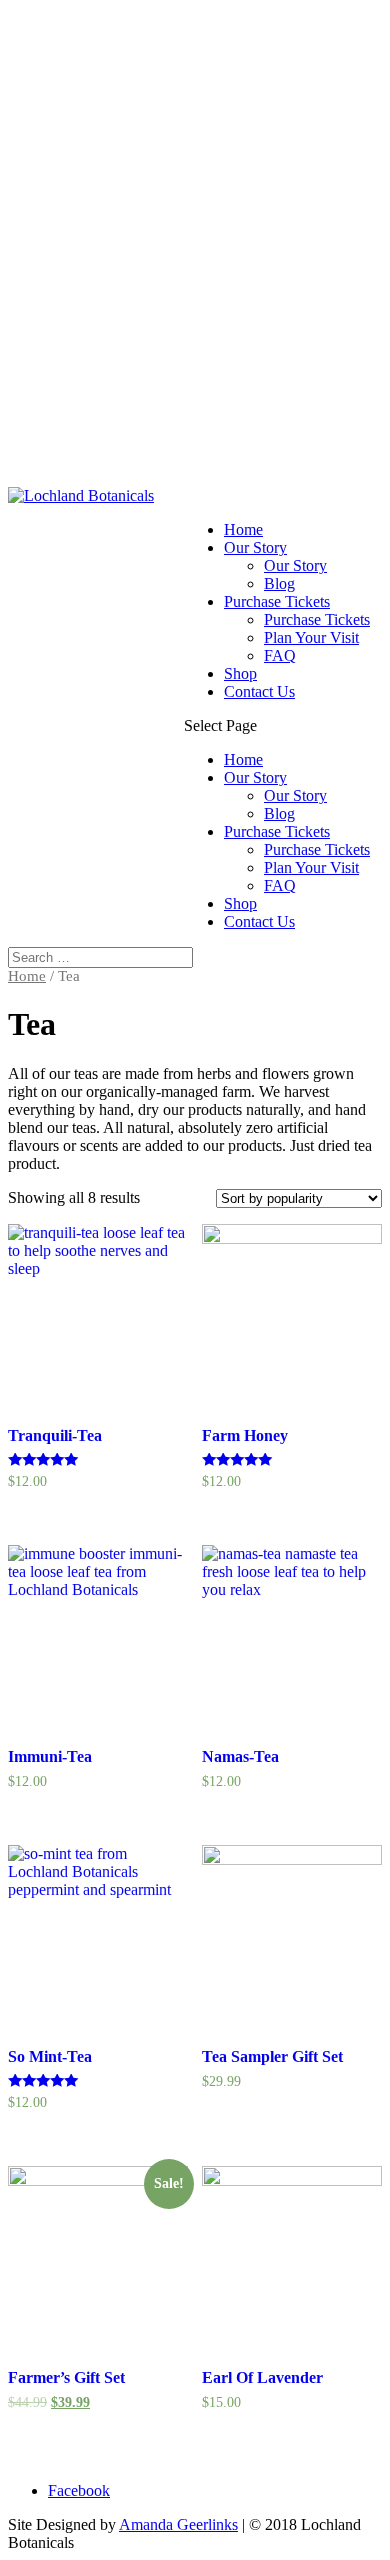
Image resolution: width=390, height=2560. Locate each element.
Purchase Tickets (277, 601)
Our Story (255, 547)
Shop (240, 673)
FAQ (280, 655)
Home (243, 529)
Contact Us (259, 691)
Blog (279, 583)
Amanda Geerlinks (178, 2524)
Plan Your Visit (311, 637)
